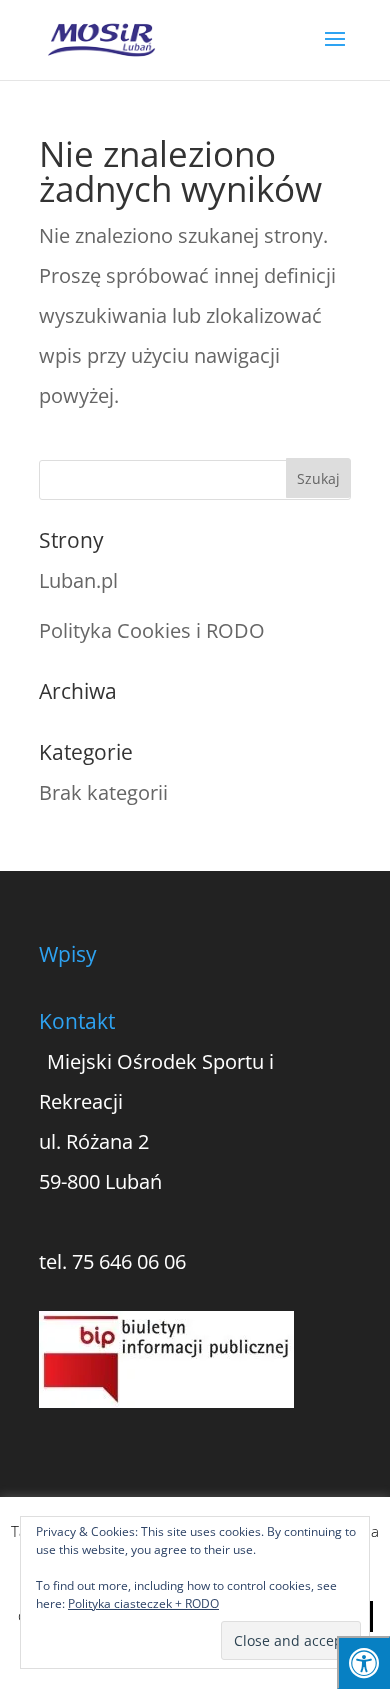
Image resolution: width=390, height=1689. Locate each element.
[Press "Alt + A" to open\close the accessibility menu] (363, 1662)
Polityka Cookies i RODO (152, 630)
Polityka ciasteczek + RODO (143, 1603)
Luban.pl (78, 580)
